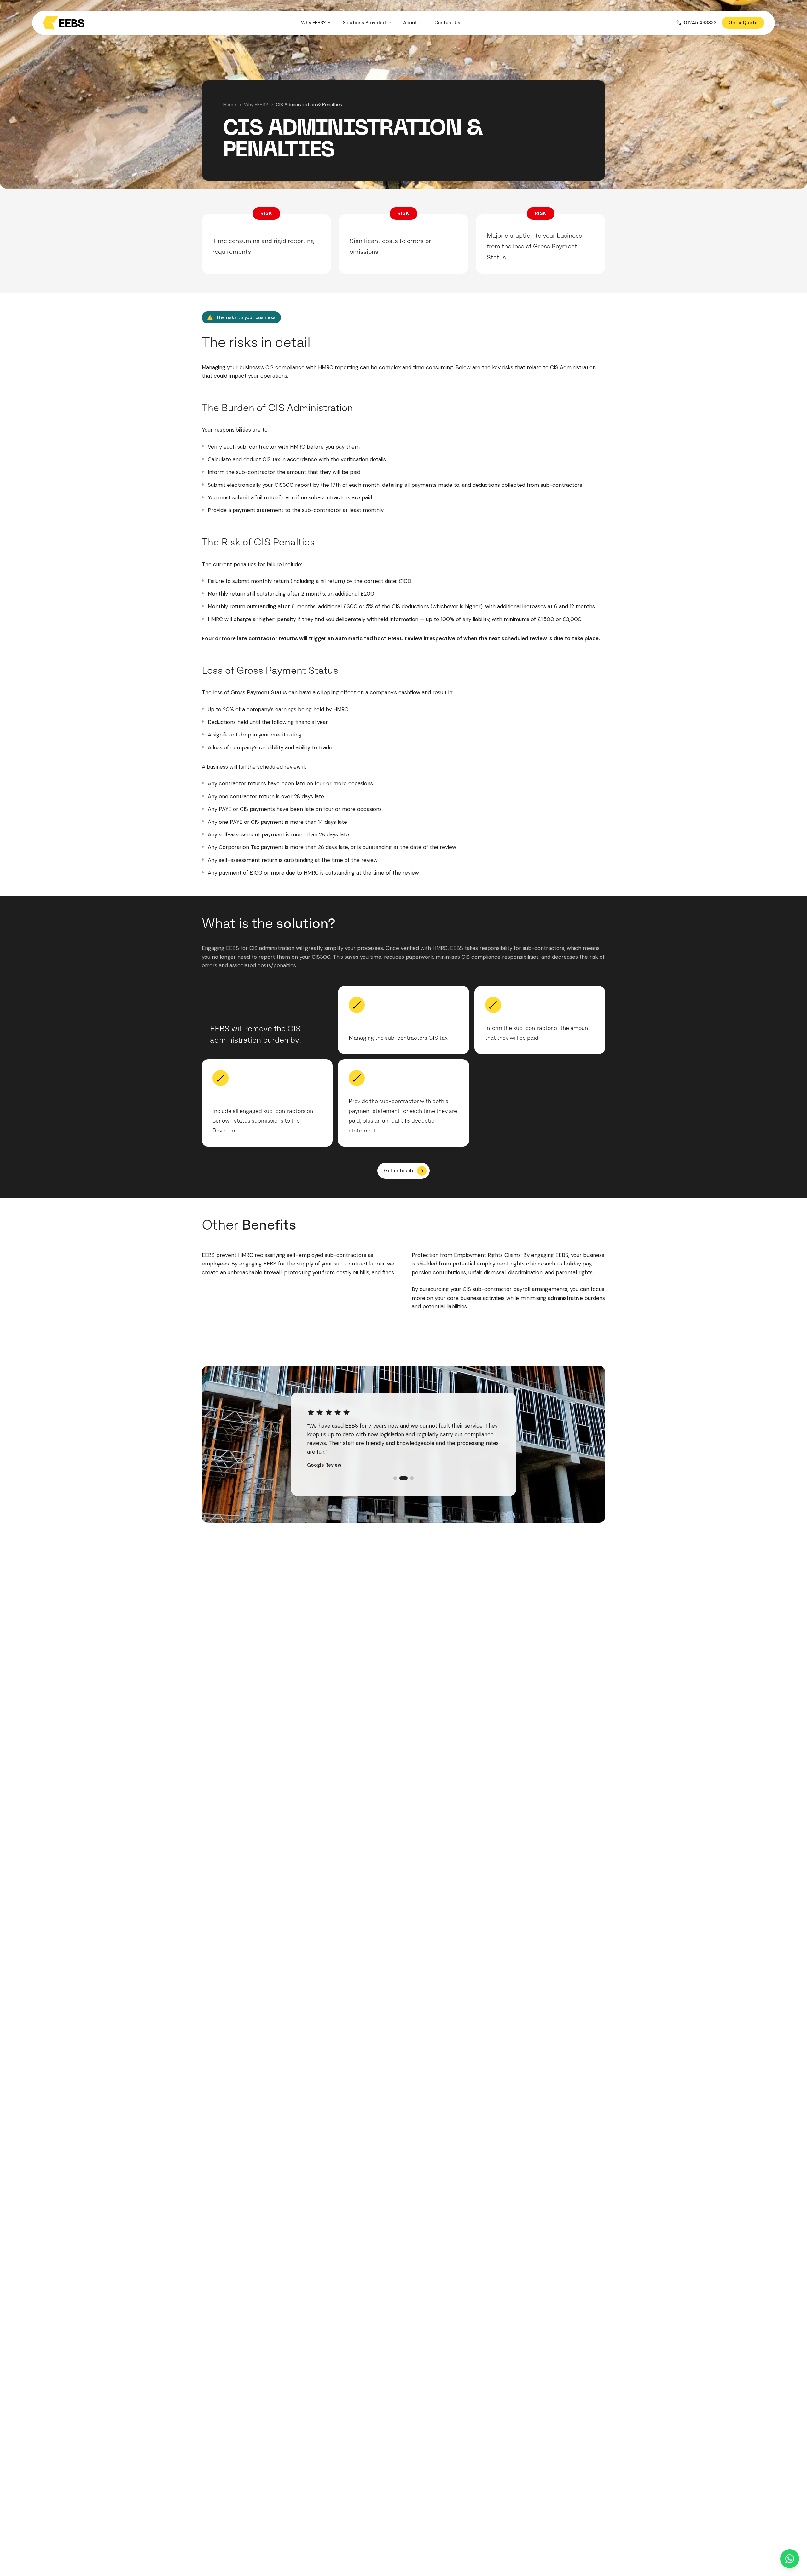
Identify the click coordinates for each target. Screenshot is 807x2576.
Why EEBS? (313, 23)
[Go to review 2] (401, 1470)
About (410, 23)
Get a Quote (743, 23)
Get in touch (398, 1171)
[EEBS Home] (64, 23)
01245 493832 (700, 23)
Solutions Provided (364, 23)
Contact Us (447, 23)
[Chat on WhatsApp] (790, 2559)
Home (230, 105)
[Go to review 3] (409, 1470)
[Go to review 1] (395, 1470)
